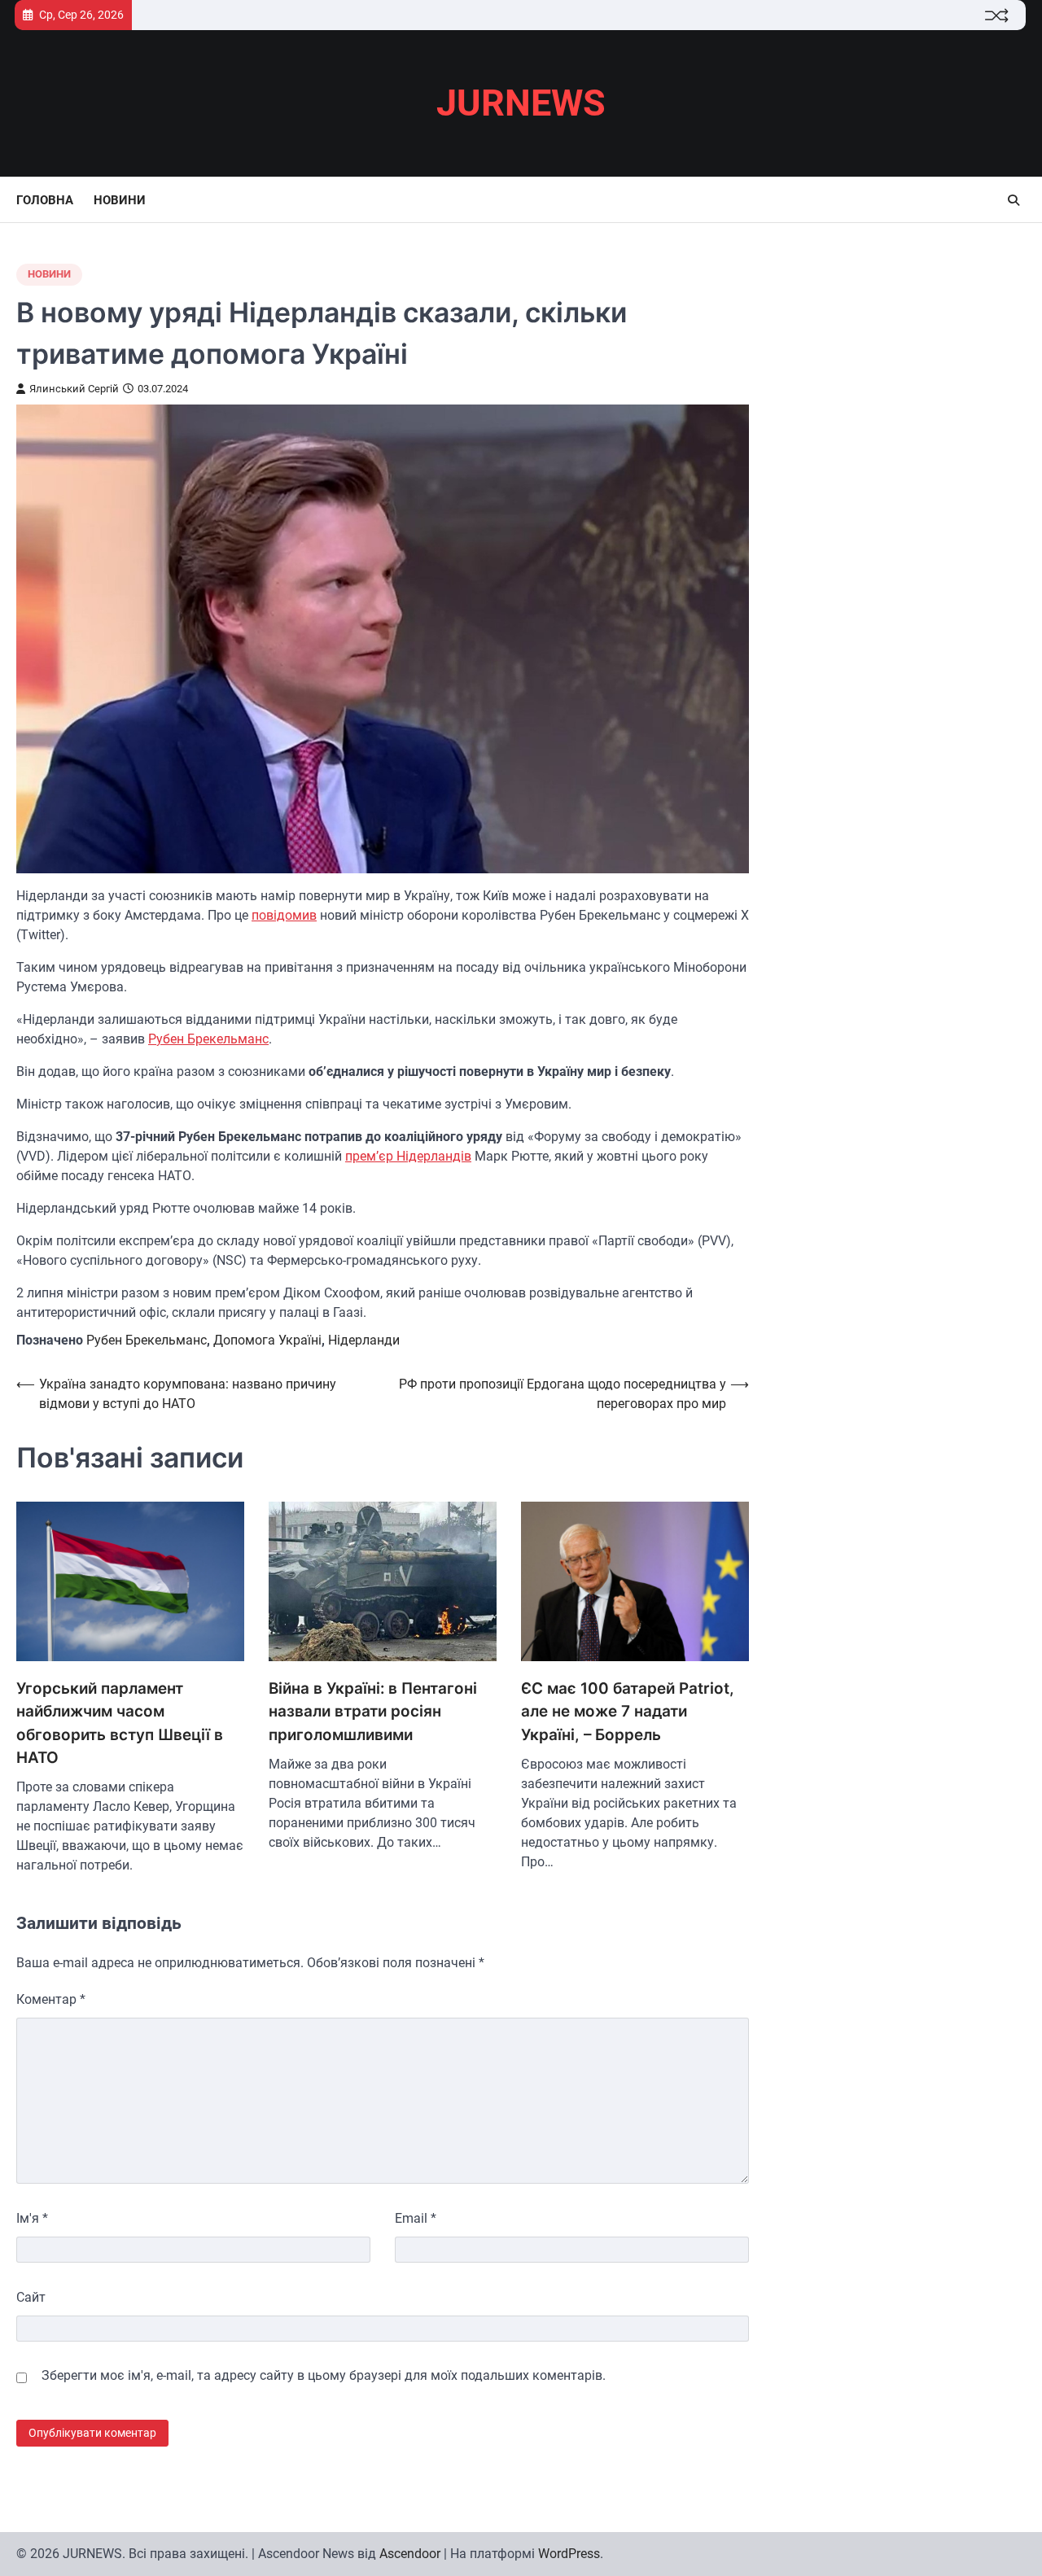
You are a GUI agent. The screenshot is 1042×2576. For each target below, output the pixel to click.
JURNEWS (521, 103)
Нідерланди (364, 1340)
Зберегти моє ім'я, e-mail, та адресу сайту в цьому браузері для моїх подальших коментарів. (324, 2375)
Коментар (51, 1999)
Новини (120, 200)
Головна (45, 200)
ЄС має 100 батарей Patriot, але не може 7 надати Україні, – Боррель (628, 1712)
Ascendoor (410, 2554)
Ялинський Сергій (74, 389)
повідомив (284, 915)
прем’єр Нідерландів (408, 1156)
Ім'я (32, 2218)
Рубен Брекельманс (208, 1039)
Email (416, 2218)
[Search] (1014, 200)
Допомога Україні (267, 1340)
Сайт (31, 2297)
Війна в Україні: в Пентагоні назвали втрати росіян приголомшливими (373, 1712)
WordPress (569, 2554)
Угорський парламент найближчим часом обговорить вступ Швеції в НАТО (120, 1723)
